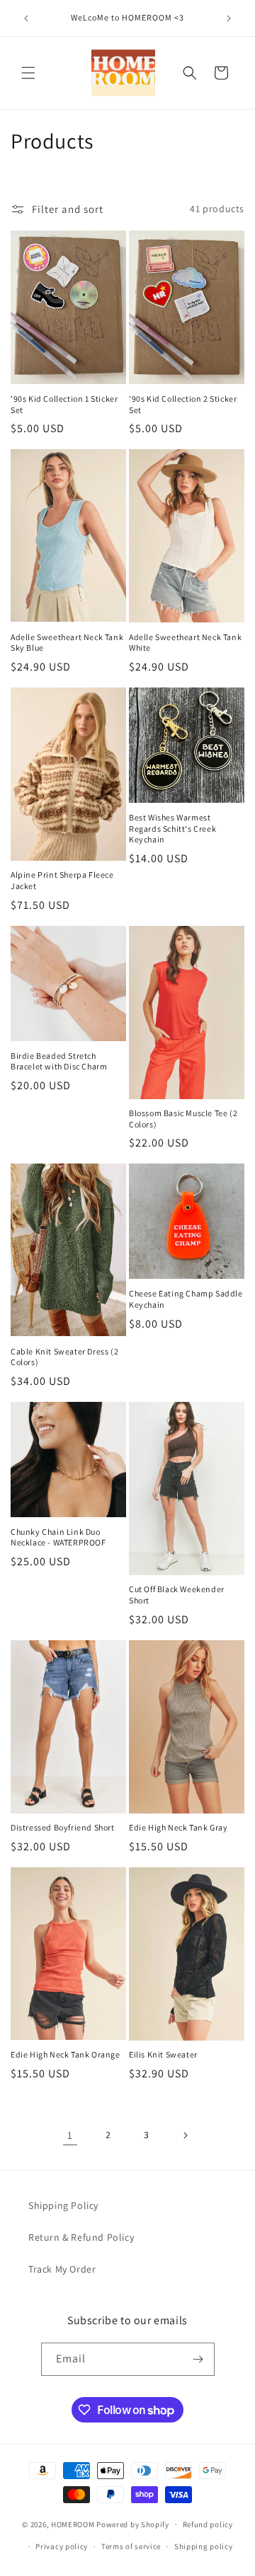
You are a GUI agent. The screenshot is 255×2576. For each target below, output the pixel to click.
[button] (28, 73)
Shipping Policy (63, 2205)
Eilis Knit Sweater (163, 2054)
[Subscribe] (198, 2359)
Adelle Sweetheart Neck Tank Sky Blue (67, 643)
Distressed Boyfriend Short (63, 1827)
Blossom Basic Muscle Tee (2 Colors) (183, 1119)
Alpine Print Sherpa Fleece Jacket (62, 880)
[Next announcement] (229, 18)
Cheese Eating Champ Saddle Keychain (186, 1299)
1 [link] (70, 2135)
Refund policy (208, 2524)
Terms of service (131, 2546)
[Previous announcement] (26, 18)
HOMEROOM (73, 2524)
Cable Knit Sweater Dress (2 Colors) (64, 1357)
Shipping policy (204, 2546)
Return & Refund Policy (81, 2237)
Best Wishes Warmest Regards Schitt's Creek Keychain (172, 828)
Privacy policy (62, 2546)
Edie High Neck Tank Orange (66, 2054)
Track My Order (62, 2269)
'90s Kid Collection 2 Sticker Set (183, 404)
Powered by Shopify (133, 2524)
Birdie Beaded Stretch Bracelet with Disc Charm (59, 1061)
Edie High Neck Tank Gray (178, 1827)
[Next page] (185, 2135)
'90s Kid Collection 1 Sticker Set (64, 404)
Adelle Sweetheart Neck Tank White (185, 643)
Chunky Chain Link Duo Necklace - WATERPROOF (58, 1537)
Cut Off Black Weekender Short (177, 1595)
